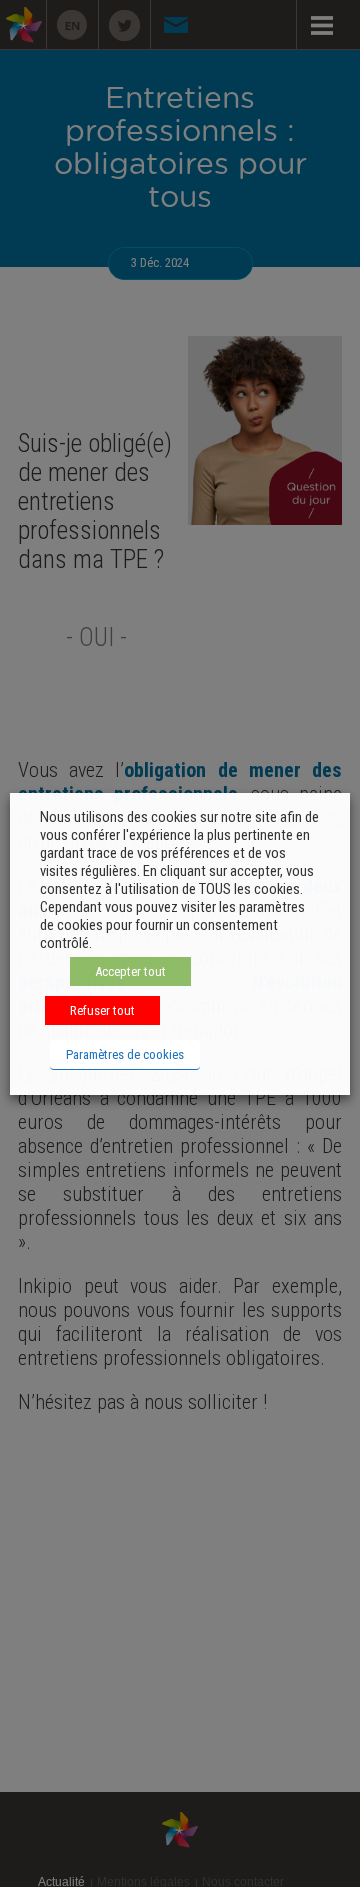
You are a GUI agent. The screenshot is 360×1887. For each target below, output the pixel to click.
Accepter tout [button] (130, 971)
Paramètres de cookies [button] (125, 1054)
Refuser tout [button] (102, 1010)
